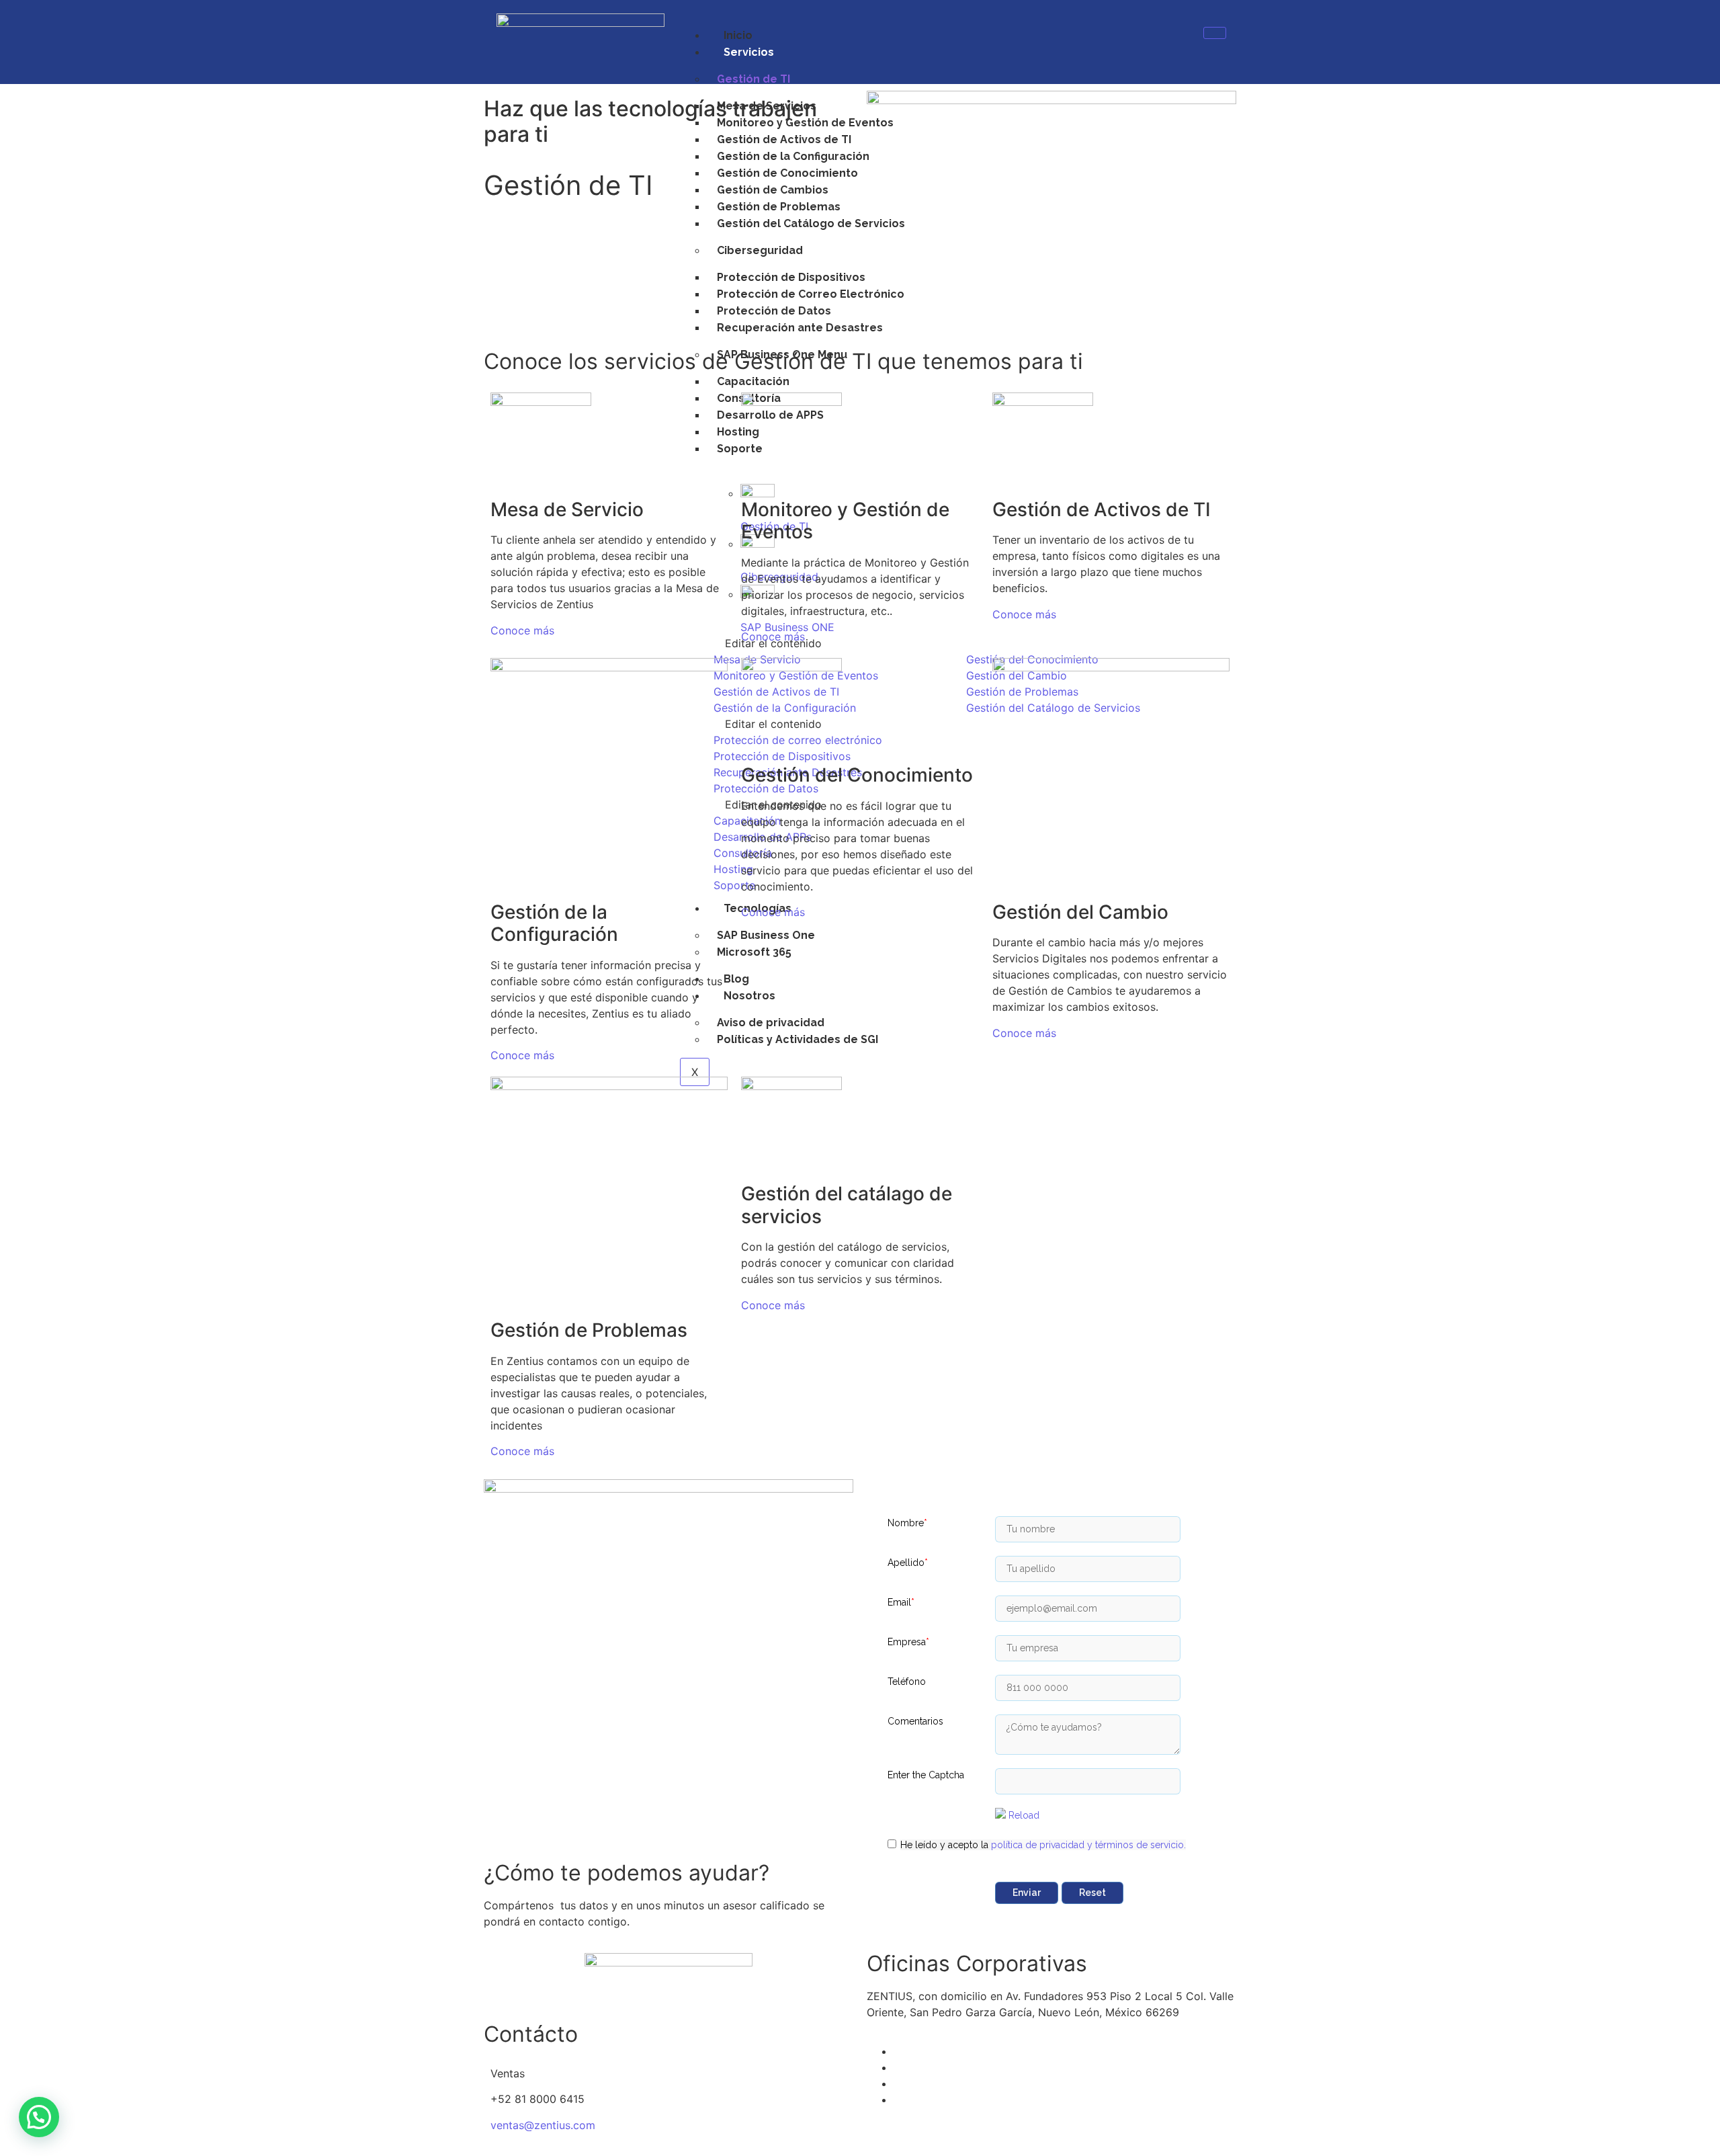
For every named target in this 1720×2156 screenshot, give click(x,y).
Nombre (907, 1523)
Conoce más (524, 630)
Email (901, 1602)
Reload (1024, 1815)
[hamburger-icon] (1215, 33)
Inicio (738, 35)
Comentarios (915, 1721)
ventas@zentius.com (543, 2125)
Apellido (908, 1563)
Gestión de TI (754, 79)
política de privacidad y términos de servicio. (1088, 1845)
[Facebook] (898, 2051)
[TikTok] (898, 2100)
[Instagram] (898, 2083)
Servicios (749, 52)
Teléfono (907, 1682)
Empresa (908, 1642)
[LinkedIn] (898, 2067)
